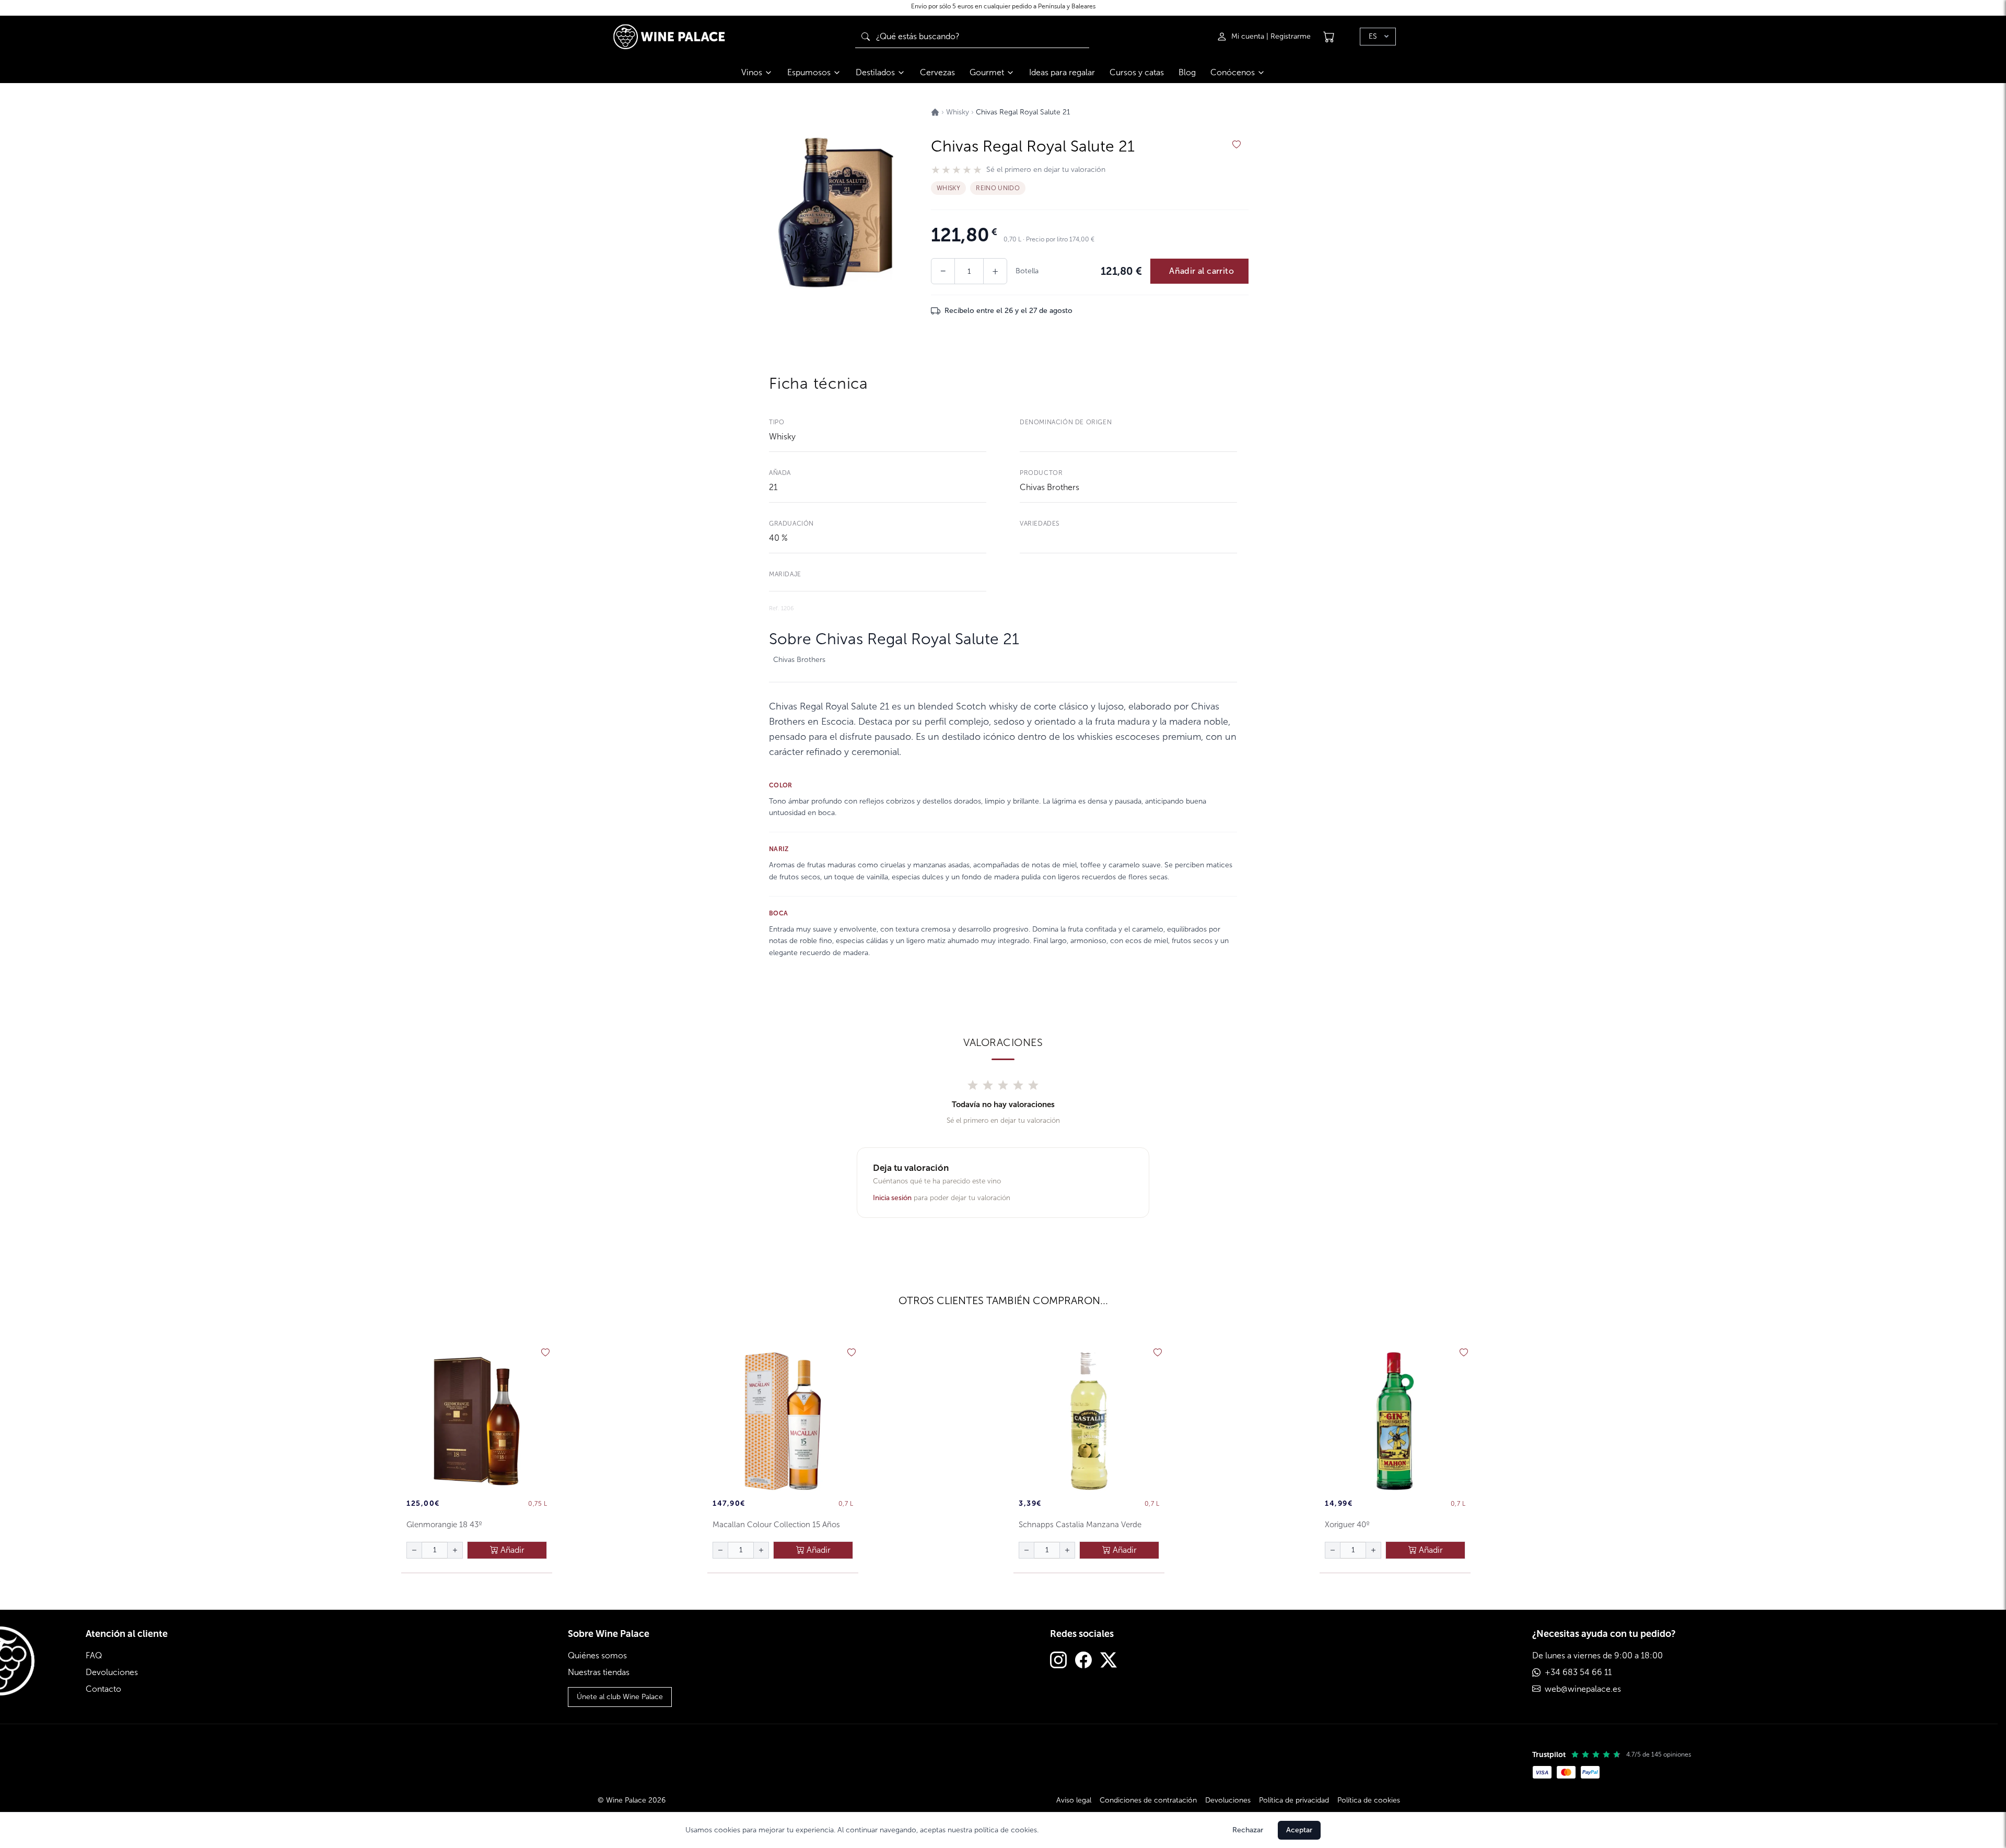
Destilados (875, 72)
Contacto (103, 1689)
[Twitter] (1109, 1661)
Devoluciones (112, 1672)
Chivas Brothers (1049, 487)
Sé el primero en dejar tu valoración (1046, 170)
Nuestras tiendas (599, 1672)
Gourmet (987, 72)
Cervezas (937, 72)
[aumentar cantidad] (455, 1550)
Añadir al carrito (1202, 271)
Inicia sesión (892, 1198)
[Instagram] (1058, 1661)
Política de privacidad (1294, 1800)
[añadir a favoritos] (1237, 145)
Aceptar (1299, 1830)
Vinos (752, 72)
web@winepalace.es (1583, 1689)
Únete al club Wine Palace (620, 1697)
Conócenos (1233, 72)
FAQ (94, 1655)
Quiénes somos (597, 1655)
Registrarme (1291, 36)
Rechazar (1248, 1830)
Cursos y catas (1137, 72)
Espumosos (809, 72)
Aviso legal (1074, 1800)
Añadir (511, 1550)
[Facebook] (1083, 1661)
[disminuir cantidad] (414, 1550)
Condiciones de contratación (1148, 1800)
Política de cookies (1369, 1800)
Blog (1187, 72)
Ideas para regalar (1062, 72)
